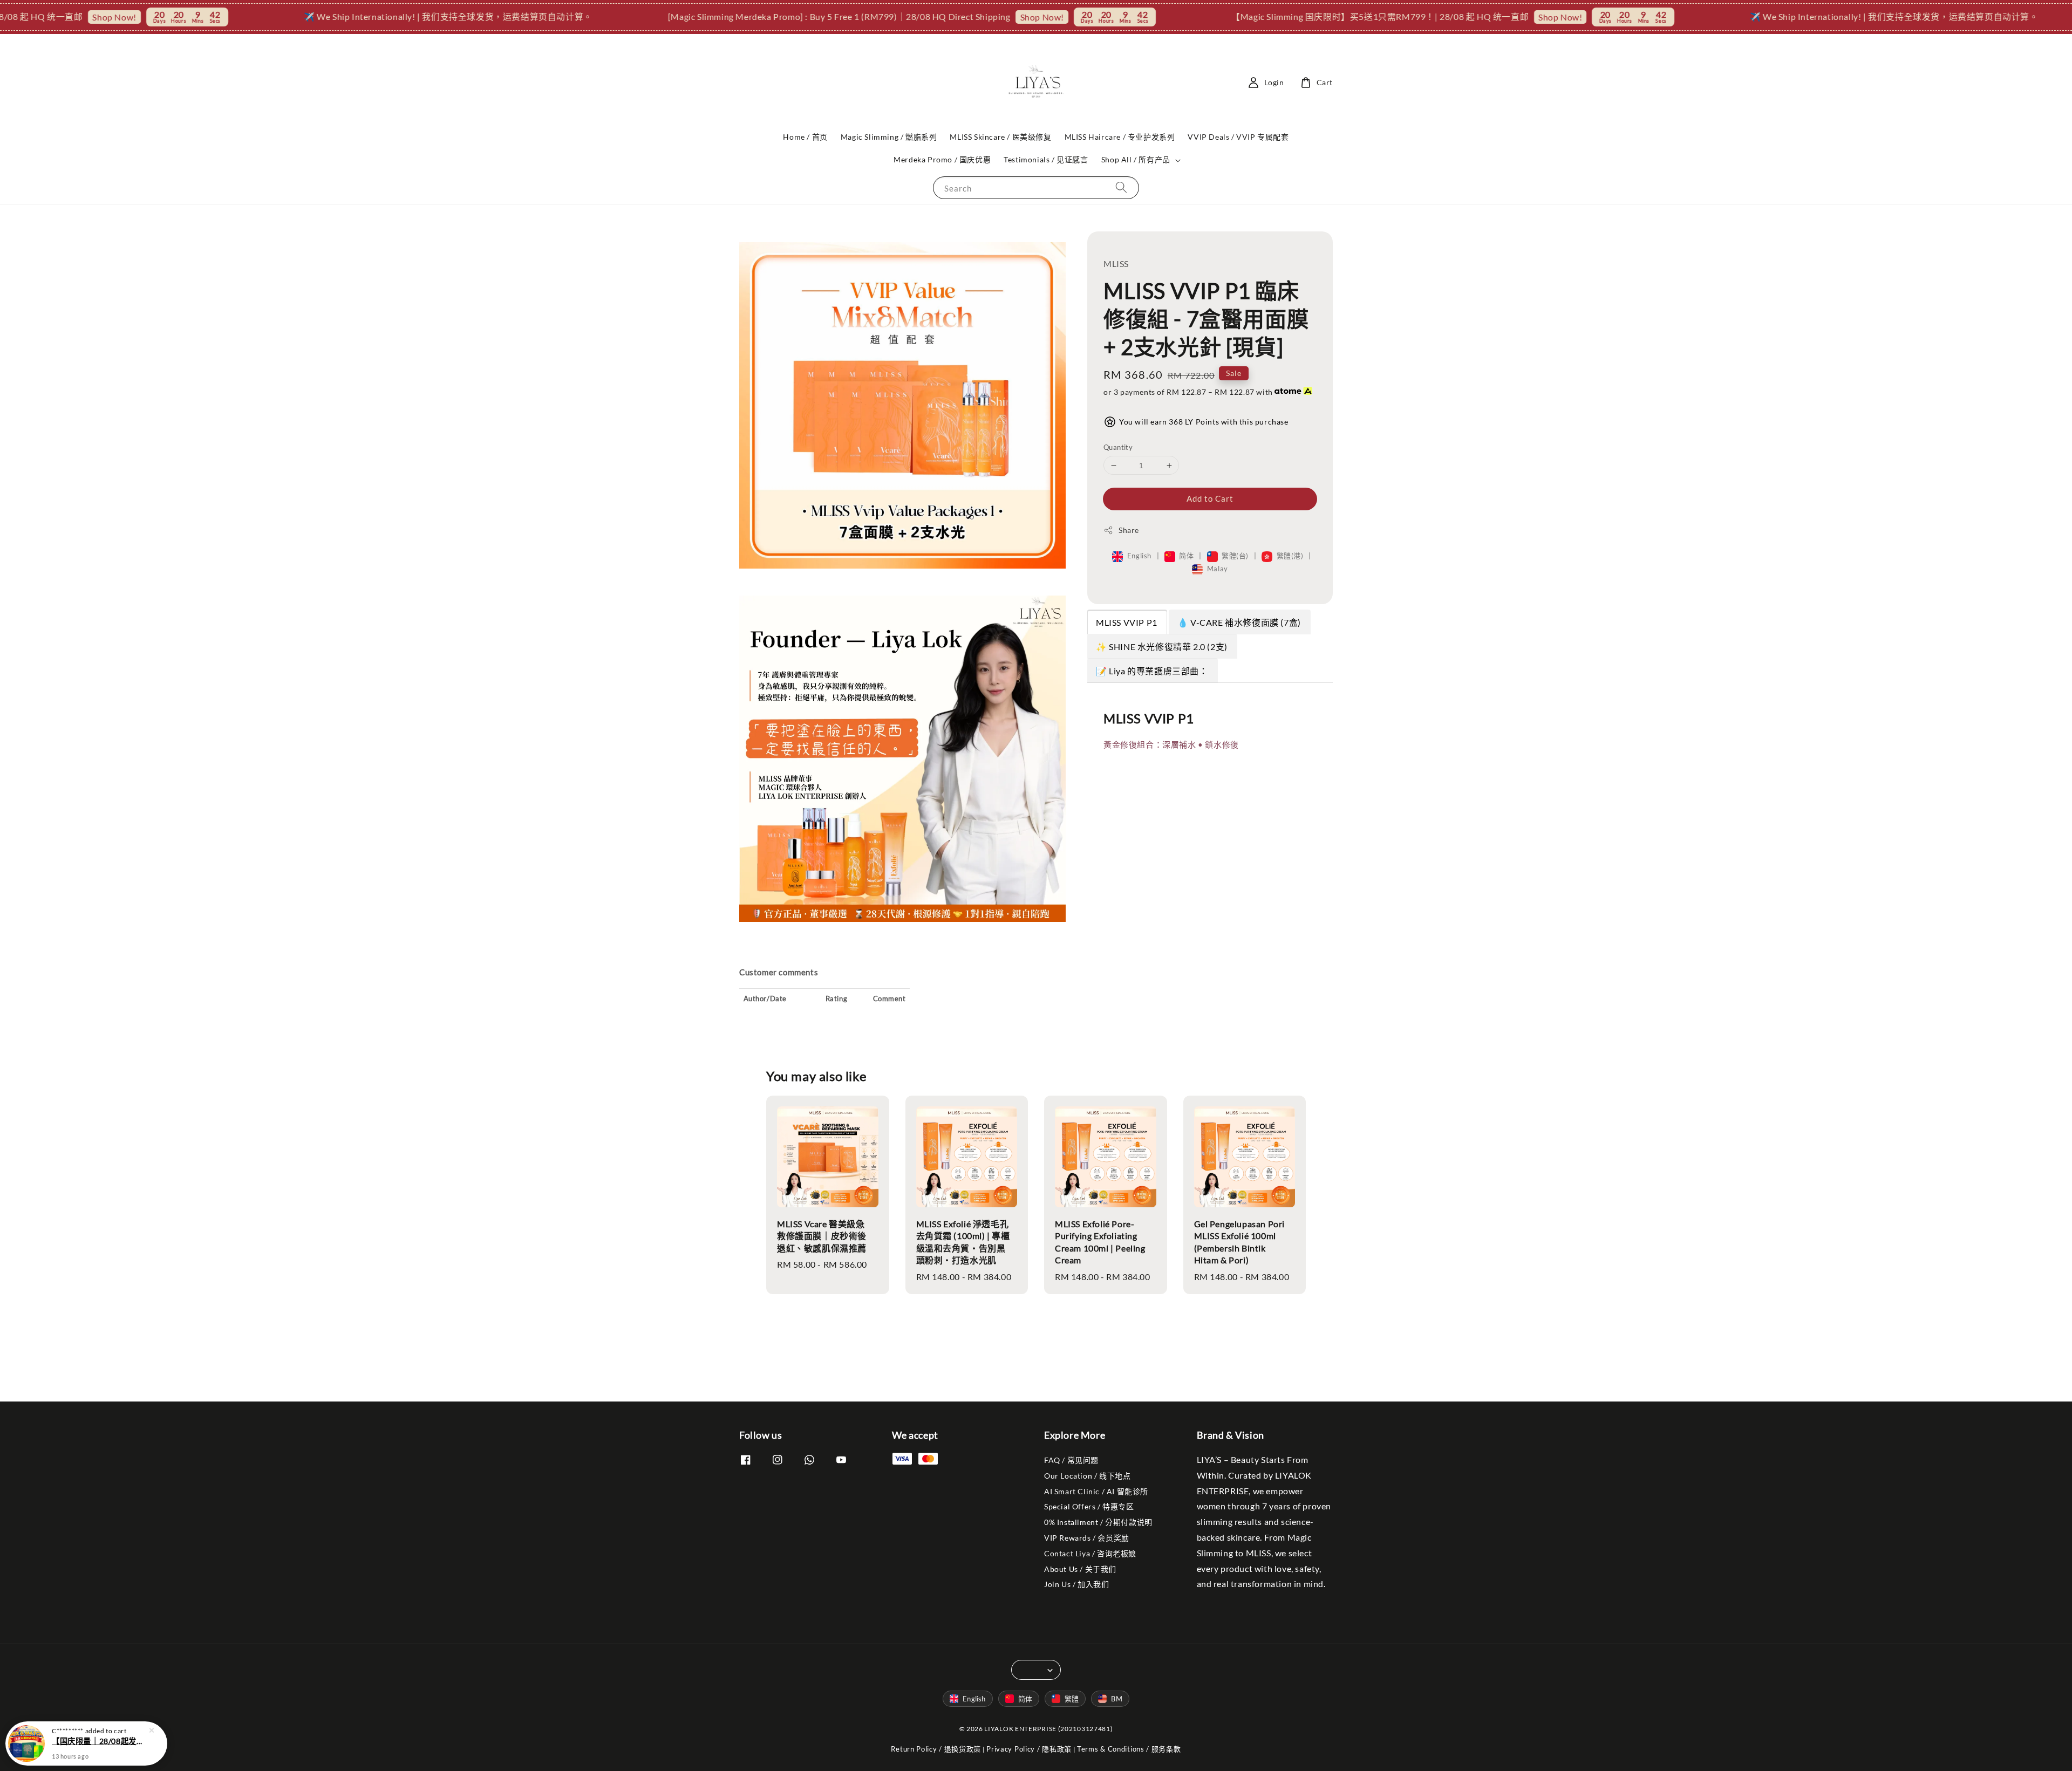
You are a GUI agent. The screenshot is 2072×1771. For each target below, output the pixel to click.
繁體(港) (1290, 556)
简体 (1187, 556)
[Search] (1121, 187)
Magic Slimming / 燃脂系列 (889, 137)
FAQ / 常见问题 (1071, 1460)
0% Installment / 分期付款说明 (1098, 1522)
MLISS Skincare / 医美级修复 (1000, 137)
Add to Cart (1210, 498)
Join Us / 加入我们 (1076, 1584)
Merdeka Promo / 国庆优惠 (942, 159)
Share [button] (1129, 530)
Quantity (1118, 447)
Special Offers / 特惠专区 (1089, 1506)
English (1139, 556)
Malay (1216, 569)
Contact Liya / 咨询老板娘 (1090, 1553)
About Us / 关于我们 (1080, 1569)
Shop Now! (924, 17)
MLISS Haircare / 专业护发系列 (1120, 137)
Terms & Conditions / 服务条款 (1129, 1749)
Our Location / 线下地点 (1087, 1476)
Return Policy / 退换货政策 (936, 1749)
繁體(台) (1235, 556)
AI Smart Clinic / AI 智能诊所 (1096, 1491)
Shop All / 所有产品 (1136, 159)
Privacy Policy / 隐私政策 (1029, 1749)
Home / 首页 (805, 137)
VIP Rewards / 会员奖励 (1087, 1538)
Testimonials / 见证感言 (1046, 159)
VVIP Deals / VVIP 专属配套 (1238, 137)
